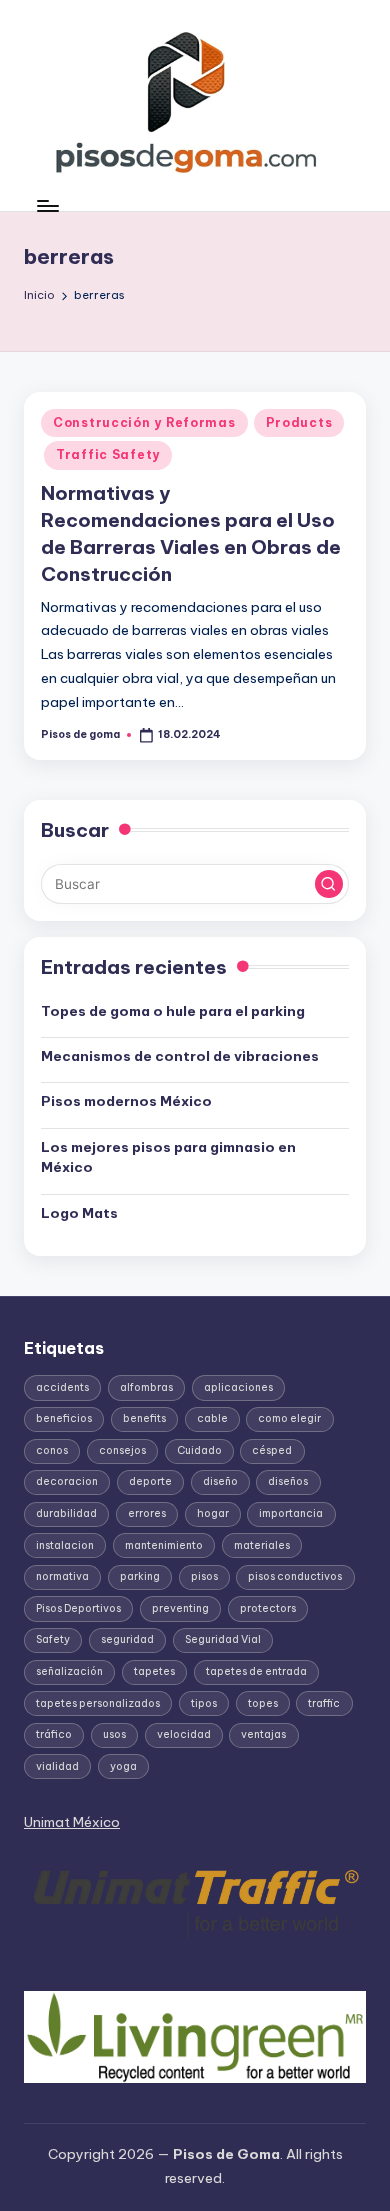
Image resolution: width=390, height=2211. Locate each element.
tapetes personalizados (98, 1703)
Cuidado (199, 1450)
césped (272, 1450)
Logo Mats (79, 1213)
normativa (62, 1576)
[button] (329, 884)
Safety (53, 1639)
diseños (288, 1481)
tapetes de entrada (256, 1671)
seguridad (127, 1639)
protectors (268, 1608)
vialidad (57, 1766)
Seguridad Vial (223, 1639)
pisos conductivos (295, 1576)
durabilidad (66, 1513)
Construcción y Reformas (144, 422)
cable (212, 1418)
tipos (204, 1703)
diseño (220, 1481)
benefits (144, 1418)
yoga (123, 1766)
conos (52, 1450)
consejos (122, 1450)
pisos (204, 1576)
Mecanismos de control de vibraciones (181, 1056)
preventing (180, 1608)
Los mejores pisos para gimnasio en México (168, 1157)
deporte (150, 1481)
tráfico (54, 1734)
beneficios (64, 1418)
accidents (62, 1387)
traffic (324, 1703)
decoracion (67, 1481)
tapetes (154, 1671)
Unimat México (72, 1822)
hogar (213, 1513)
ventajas (263, 1734)
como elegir (289, 1418)
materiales (262, 1545)
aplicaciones (238, 1387)
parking (140, 1576)
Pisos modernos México (126, 1101)
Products (299, 422)
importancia (291, 1513)
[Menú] (47, 205)
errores (147, 1513)
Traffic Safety (108, 454)
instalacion (65, 1545)
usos (114, 1734)
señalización (69, 1671)
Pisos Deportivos (78, 1608)
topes (263, 1703)
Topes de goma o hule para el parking (173, 1011)
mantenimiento (164, 1545)
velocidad (184, 1734)
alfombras (146, 1387)
